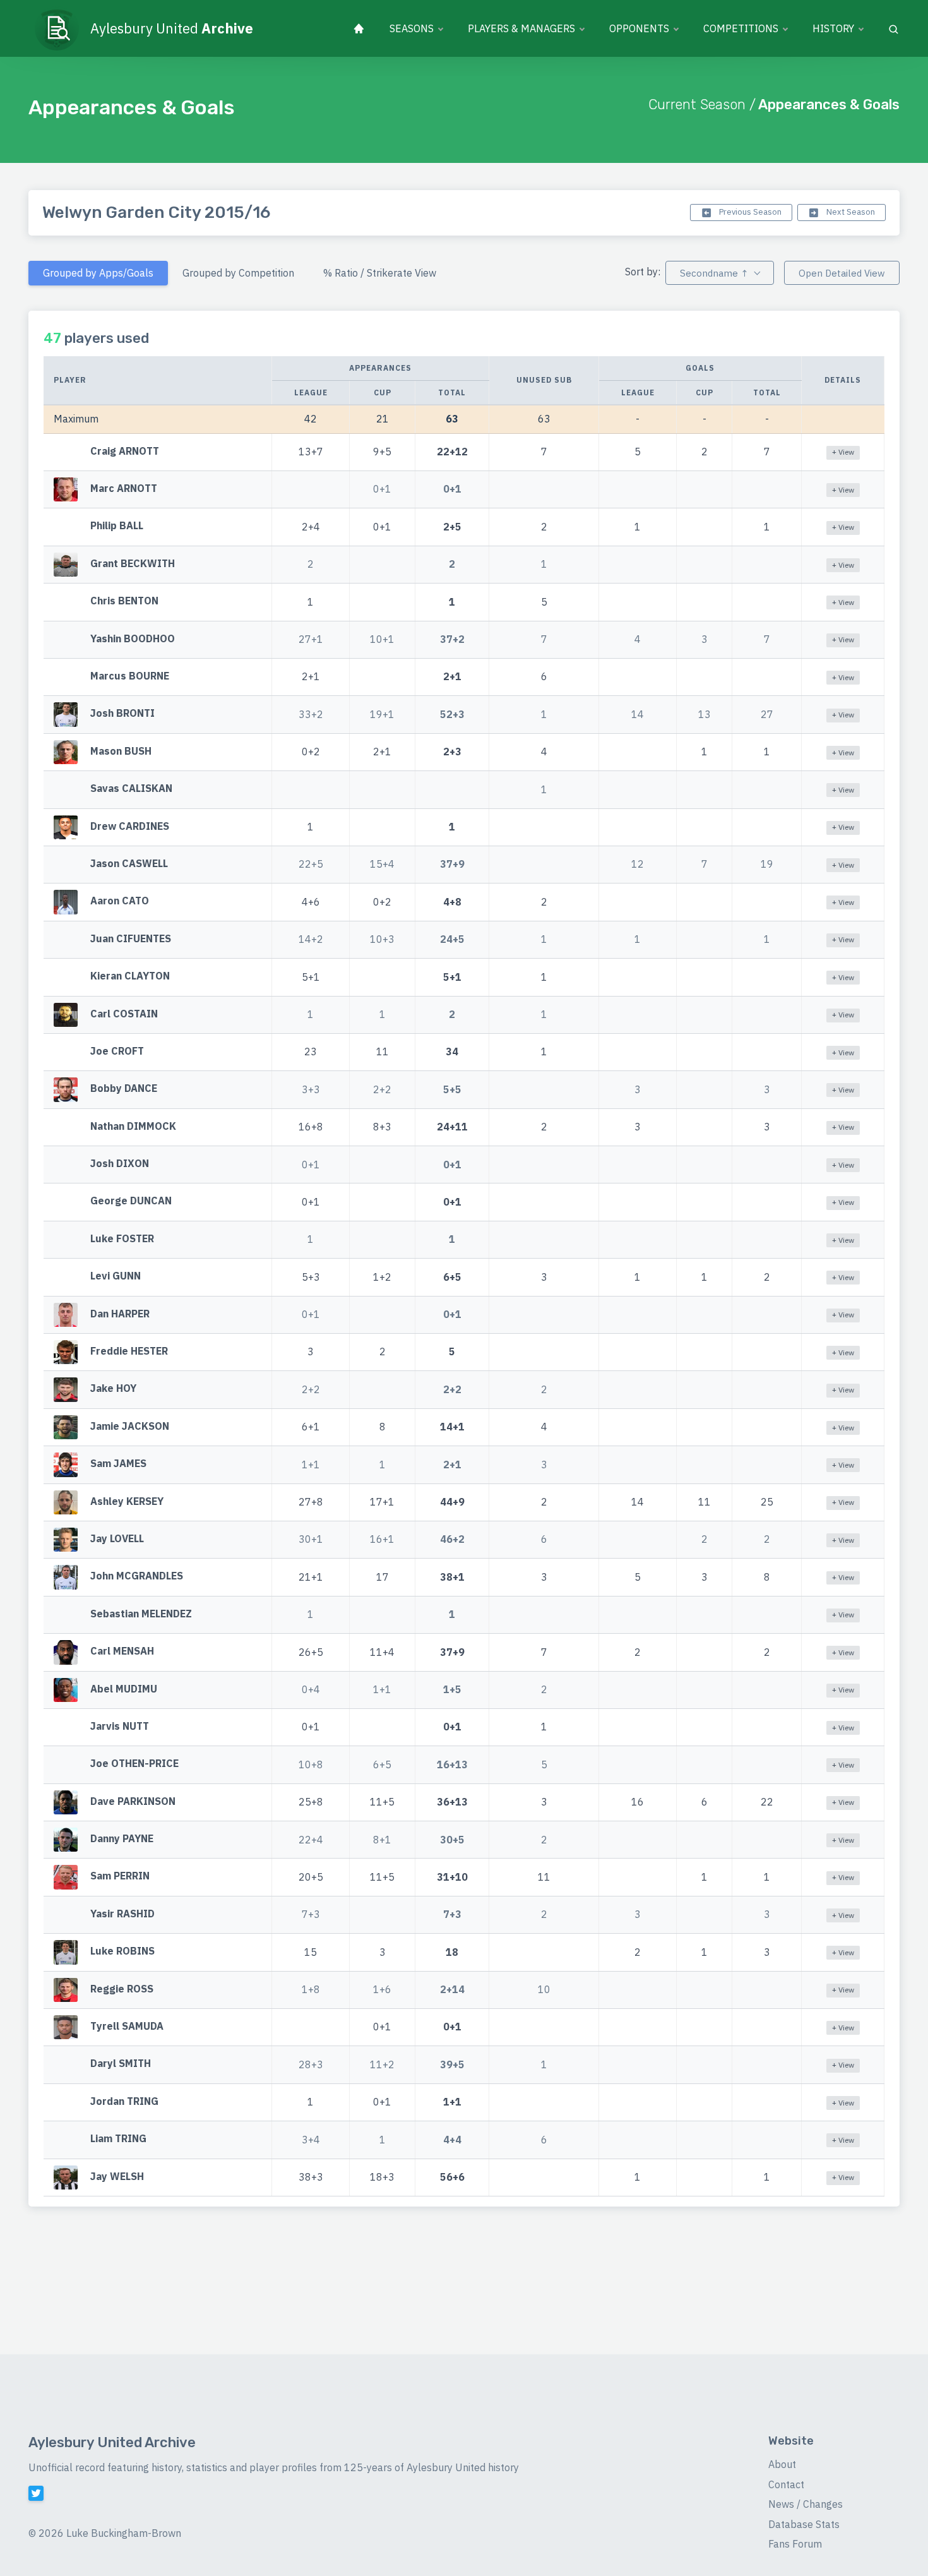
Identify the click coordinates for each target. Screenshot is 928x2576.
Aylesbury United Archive (112, 2442)
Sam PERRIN (120, 1876)
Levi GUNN (116, 1276)
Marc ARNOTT (124, 488)
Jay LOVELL (117, 1538)
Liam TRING (118, 2139)
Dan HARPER (120, 1314)
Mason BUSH (121, 751)
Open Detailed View (842, 273)
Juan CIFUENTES (131, 938)
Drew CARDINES (130, 826)
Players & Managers (521, 28)
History (833, 28)
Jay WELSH (117, 2176)
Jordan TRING (124, 2101)
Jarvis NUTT (120, 1726)
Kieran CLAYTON (130, 976)
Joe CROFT (117, 1051)
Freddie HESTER (129, 1351)
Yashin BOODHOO (133, 638)
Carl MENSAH (122, 1651)
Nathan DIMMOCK (133, 1126)
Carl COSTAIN (124, 1014)
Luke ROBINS (122, 1951)
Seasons (412, 28)
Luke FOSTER (122, 1238)
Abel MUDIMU (124, 1689)
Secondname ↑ (714, 273)
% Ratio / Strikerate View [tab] (380, 273)
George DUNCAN (131, 1201)
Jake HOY (113, 1389)
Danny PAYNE (122, 1838)
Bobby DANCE (124, 1089)
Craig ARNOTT (125, 451)
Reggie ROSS (122, 1989)
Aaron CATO (120, 901)
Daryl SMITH (121, 2064)
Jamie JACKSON (130, 1426)
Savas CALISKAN (131, 788)
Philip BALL (117, 526)
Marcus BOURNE (130, 676)
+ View (843, 452)
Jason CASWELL (129, 863)
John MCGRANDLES (137, 1576)
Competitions (741, 28)
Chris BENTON (124, 601)
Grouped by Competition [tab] (238, 273)
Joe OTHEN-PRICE (134, 1764)
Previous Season (749, 212)
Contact (786, 2484)
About (782, 2464)
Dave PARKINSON (133, 1801)
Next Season (850, 212)
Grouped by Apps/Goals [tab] (98, 273)
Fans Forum (795, 2544)
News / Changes (806, 2504)
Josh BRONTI (122, 714)
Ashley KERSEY (127, 1501)
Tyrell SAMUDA (127, 2026)
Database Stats (804, 2524)
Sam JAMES (118, 1464)
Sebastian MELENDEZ (141, 1614)
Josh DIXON (120, 1163)
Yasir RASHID (122, 1914)
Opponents (639, 28)
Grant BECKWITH (133, 563)
